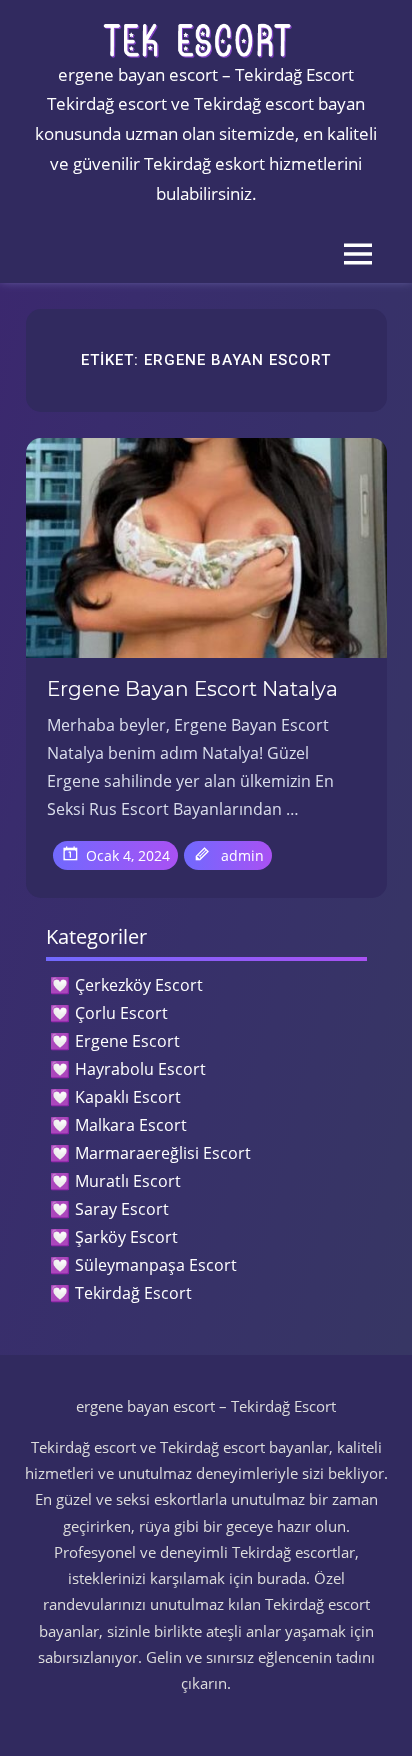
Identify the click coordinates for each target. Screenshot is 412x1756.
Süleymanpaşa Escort (156, 1265)
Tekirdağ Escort (133, 1293)
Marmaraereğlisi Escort (163, 1153)
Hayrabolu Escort (140, 1069)
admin (242, 855)
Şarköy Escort (126, 1237)
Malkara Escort (131, 1125)
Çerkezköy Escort (139, 985)
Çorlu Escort (121, 1013)
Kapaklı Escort (128, 1097)
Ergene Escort (127, 1041)
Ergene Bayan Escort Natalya (192, 689)
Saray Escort (122, 1209)
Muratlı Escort (128, 1181)
